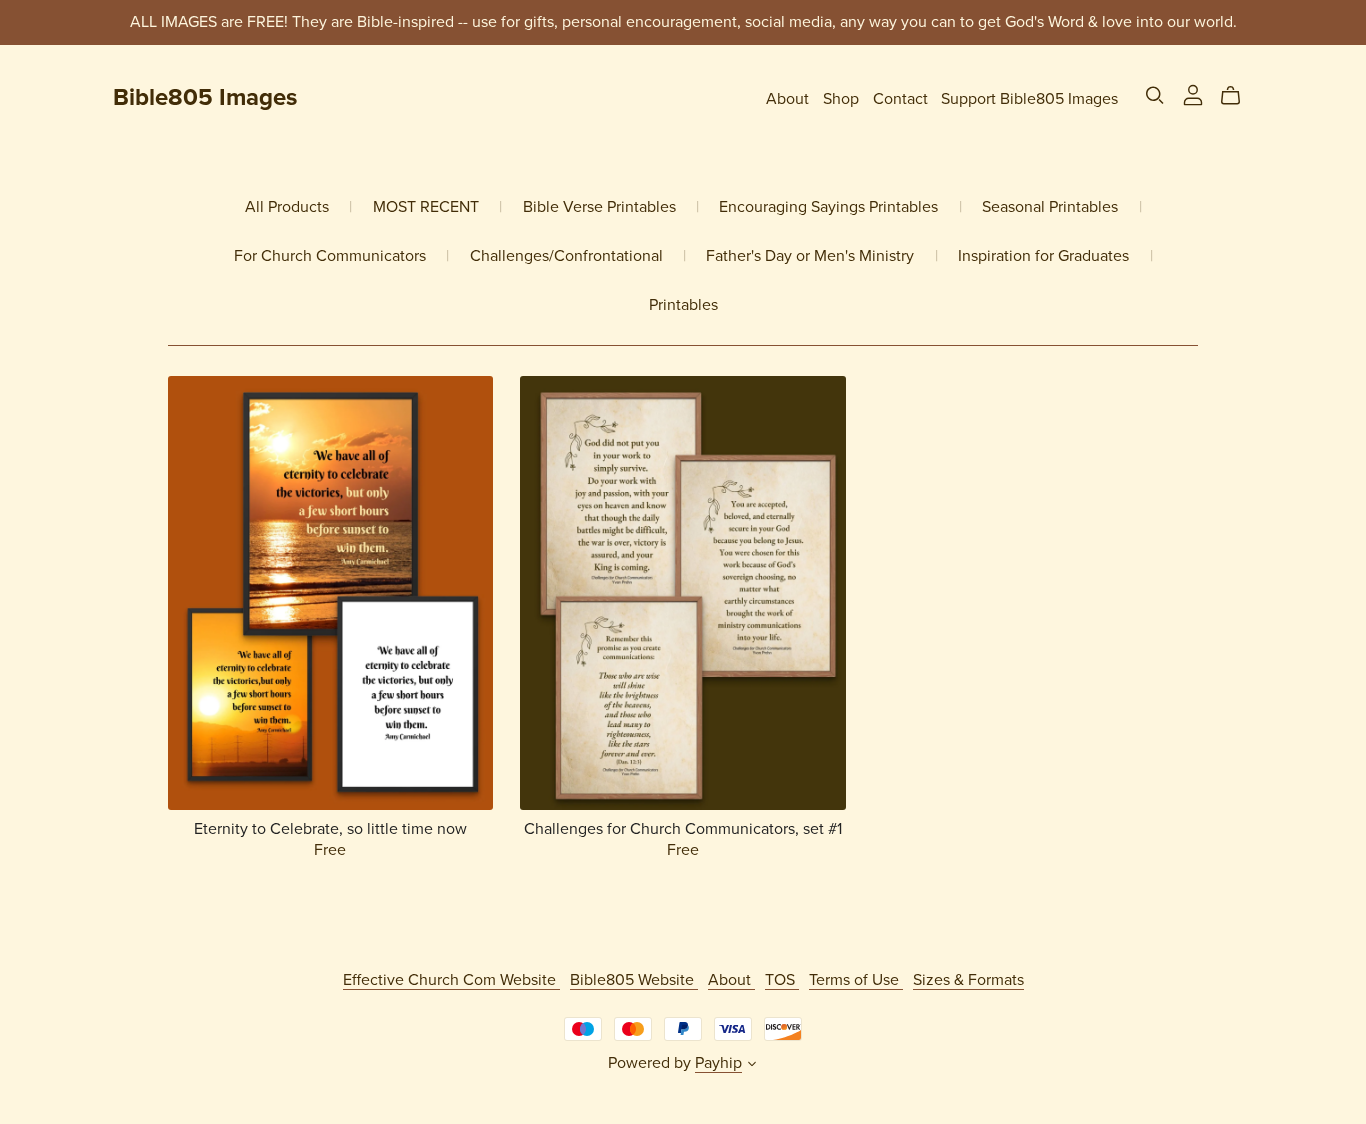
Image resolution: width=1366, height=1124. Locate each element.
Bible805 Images (205, 97)
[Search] (1155, 95)
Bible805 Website (634, 980)
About (787, 98)
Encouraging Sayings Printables (828, 207)
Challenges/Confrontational (566, 256)
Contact (900, 98)
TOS (782, 980)
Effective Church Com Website (451, 980)
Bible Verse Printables (599, 207)
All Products (287, 207)
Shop (841, 98)
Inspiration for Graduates (1043, 256)
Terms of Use (856, 980)
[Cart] (1238, 96)
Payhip (718, 1063)
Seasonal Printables (1050, 207)
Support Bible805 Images (1029, 98)
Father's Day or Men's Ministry (810, 256)
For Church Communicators (330, 256)
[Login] (1193, 94)
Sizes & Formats (968, 980)
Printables (683, 305)
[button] (752, 1066)
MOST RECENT (426, 207)
